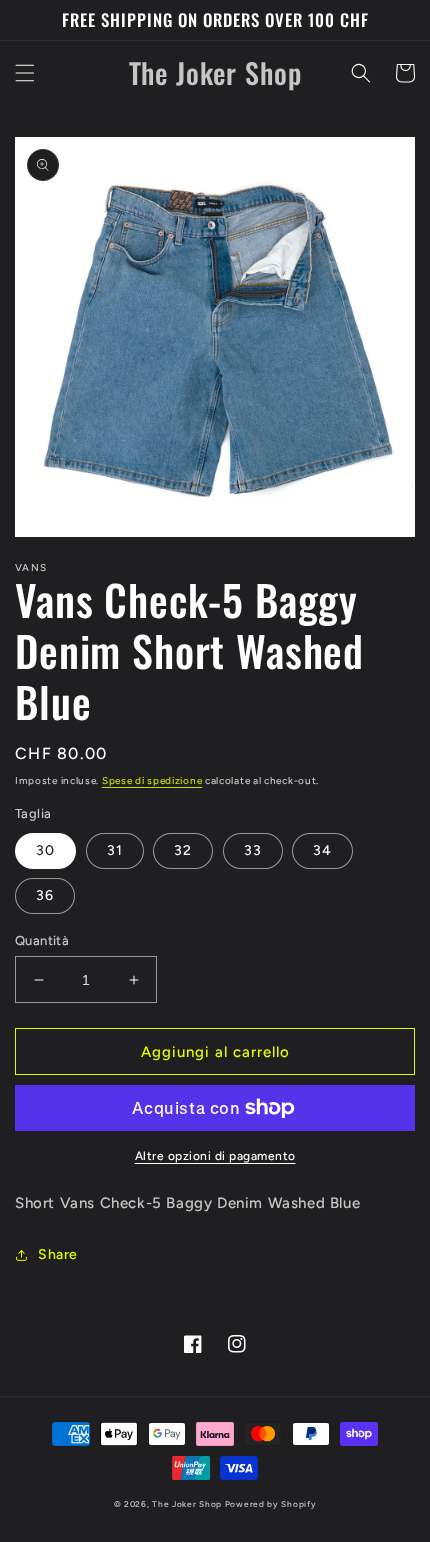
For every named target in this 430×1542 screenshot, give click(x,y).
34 (322, 850)
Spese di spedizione (152, 780)
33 (253, 850)
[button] (25, 73)
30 (45, 850)
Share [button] (58, 1254)
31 (115, 850)
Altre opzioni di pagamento (215, 1156)
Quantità (42, 940)
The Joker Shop (187, 1504)
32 (183, 850)
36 (45, 895)
